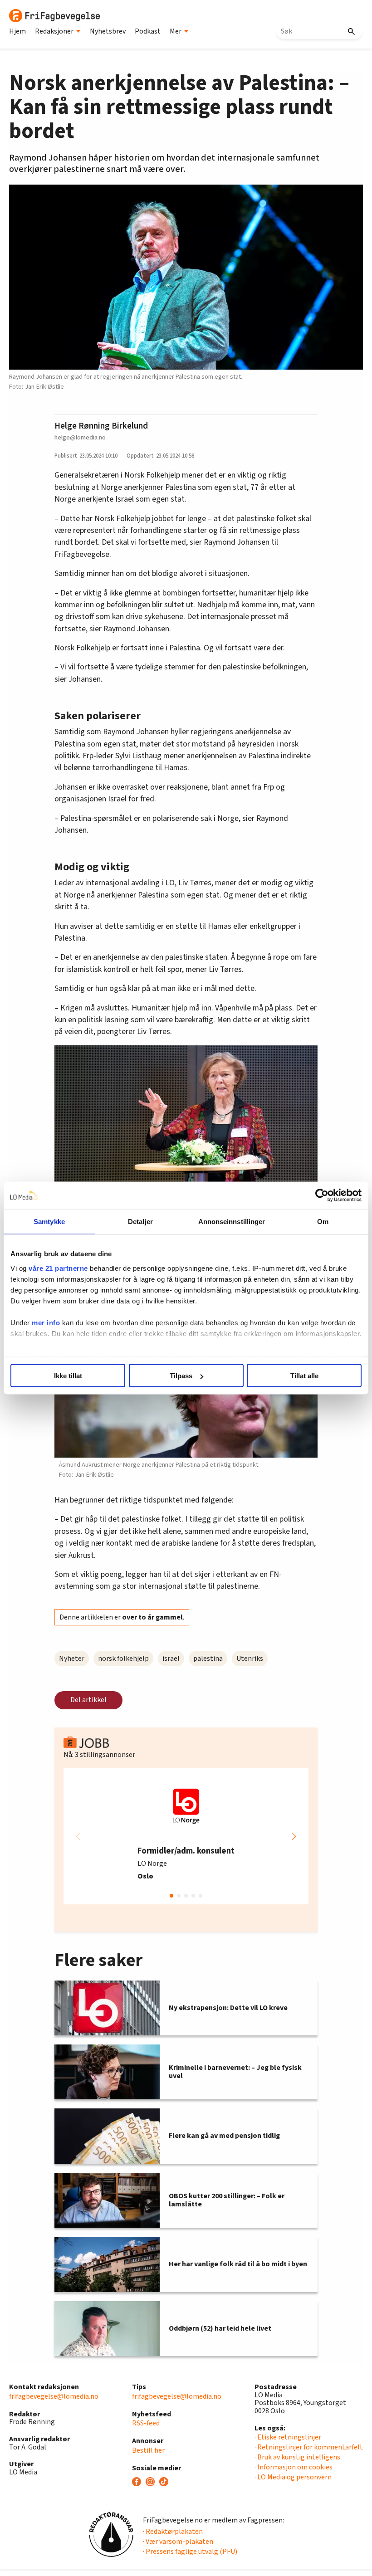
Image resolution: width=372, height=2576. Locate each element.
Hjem (17, 31)
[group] (186, 1836)
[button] (294, 1836)
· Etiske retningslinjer (288, 2437)
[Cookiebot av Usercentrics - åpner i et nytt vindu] (322, 1195)
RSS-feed (146, 2423)
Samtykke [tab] (49, 1222)
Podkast (148, 31)
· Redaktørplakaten (173, 2532)
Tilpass (181, 1376)
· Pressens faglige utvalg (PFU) (190, 2552)
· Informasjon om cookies (294, 2467)
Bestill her (148, 2450)
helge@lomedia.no (80, 437)
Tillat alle (304, 1376)
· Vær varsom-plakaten (178, 2542)
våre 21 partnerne (58, 1268)
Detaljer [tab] (140, 1222)
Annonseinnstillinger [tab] (232, 1222)
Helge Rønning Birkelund (101, 426)
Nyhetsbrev (108, 31)
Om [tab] (323, 1222)
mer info (46, 1322)
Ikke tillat (68, 1376)
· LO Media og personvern (293, 2477)
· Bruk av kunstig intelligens (297, 2457)
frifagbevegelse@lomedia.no (54, 2396)
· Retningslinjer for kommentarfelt (309, 2447)
